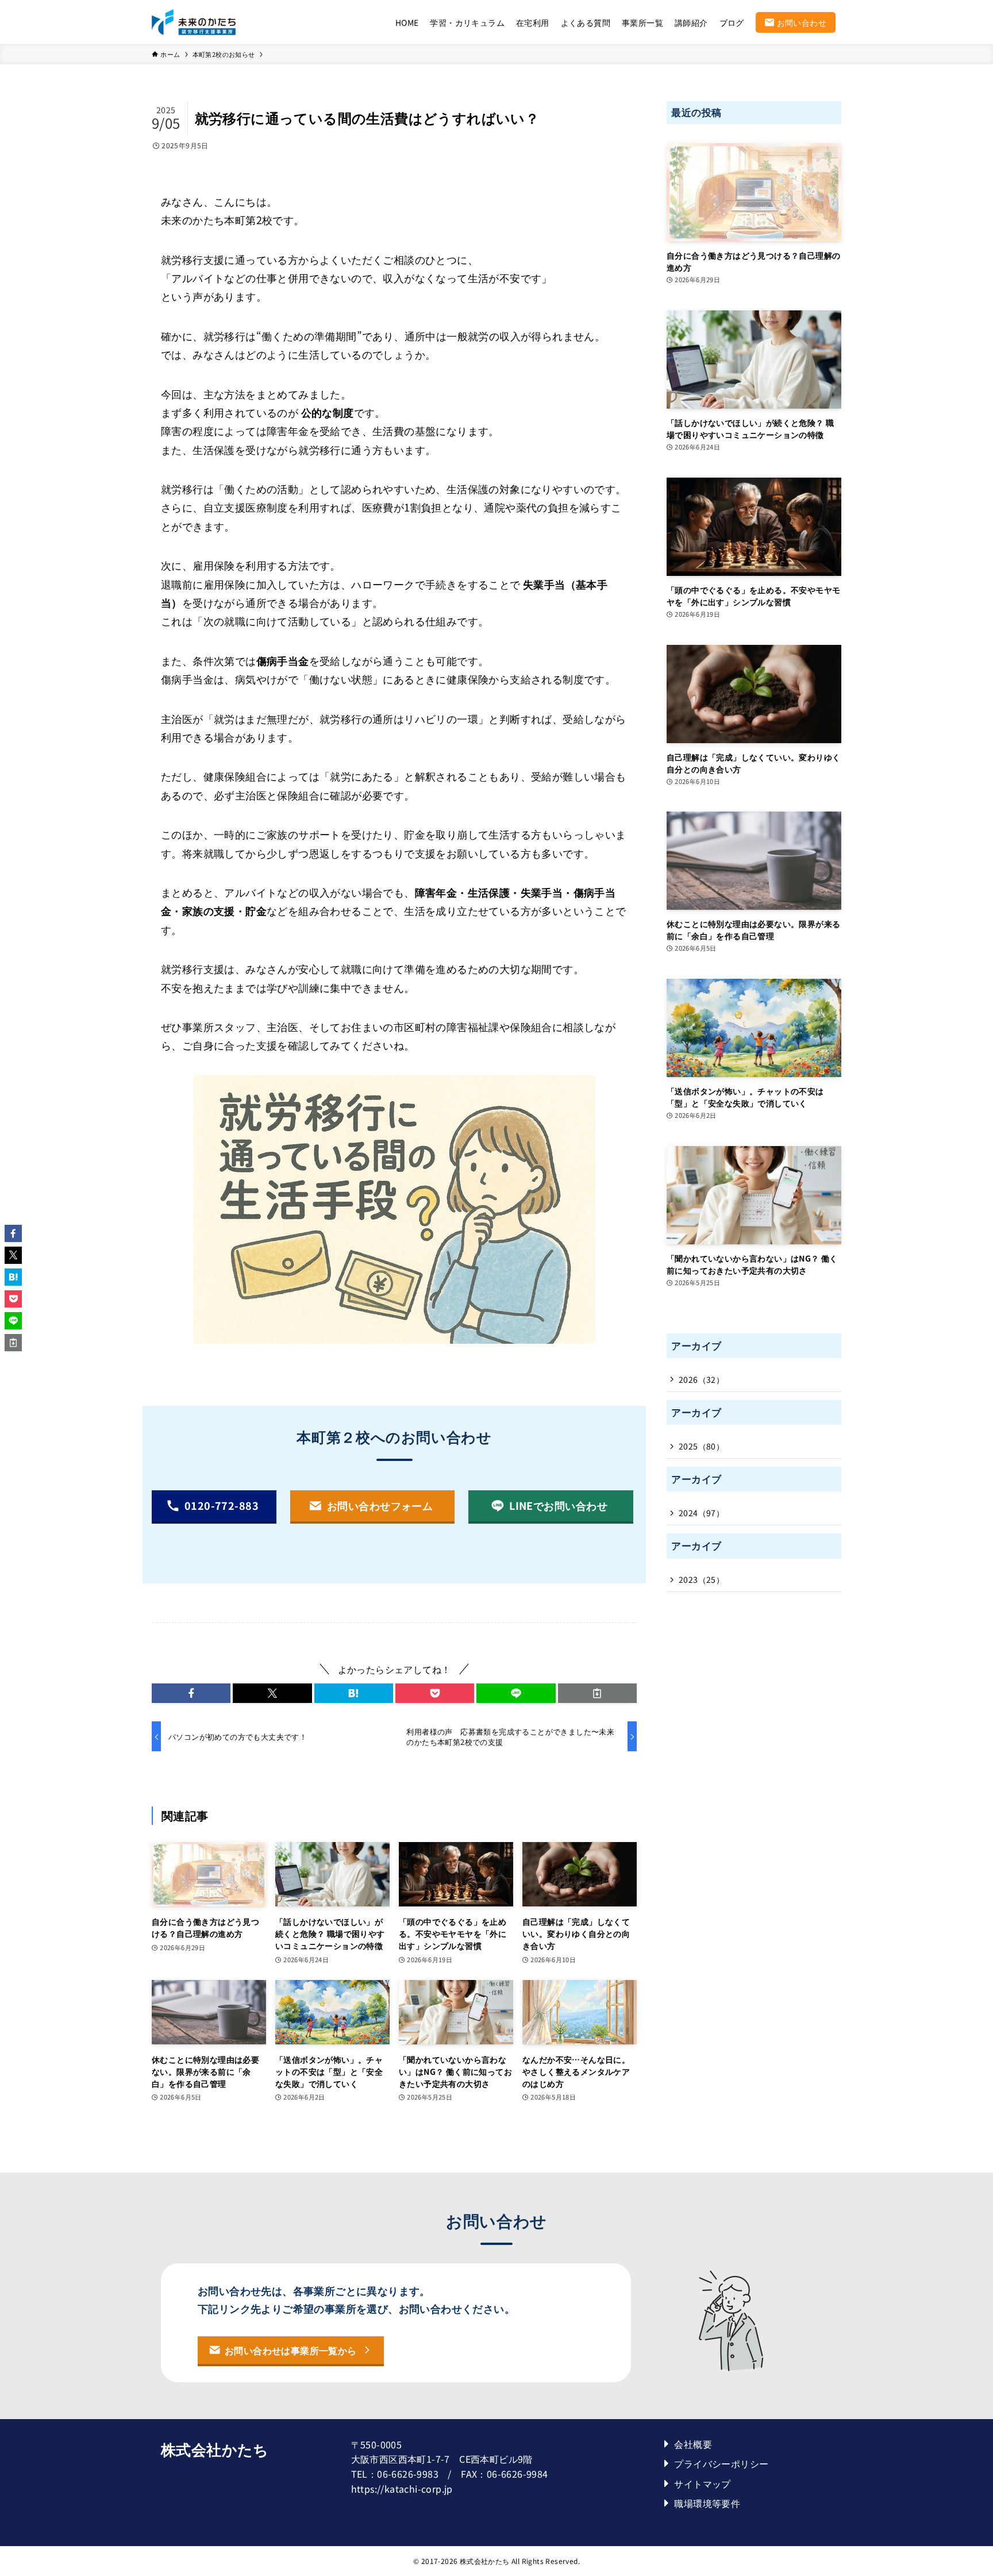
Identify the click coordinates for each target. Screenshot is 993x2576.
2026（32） (701, 1379)
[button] (191, 1693)
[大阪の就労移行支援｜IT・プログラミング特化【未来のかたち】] (194, 22)
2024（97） (701, 1513)
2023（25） (701, 1579)
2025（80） (701, 1446)
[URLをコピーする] (597, 1693)
